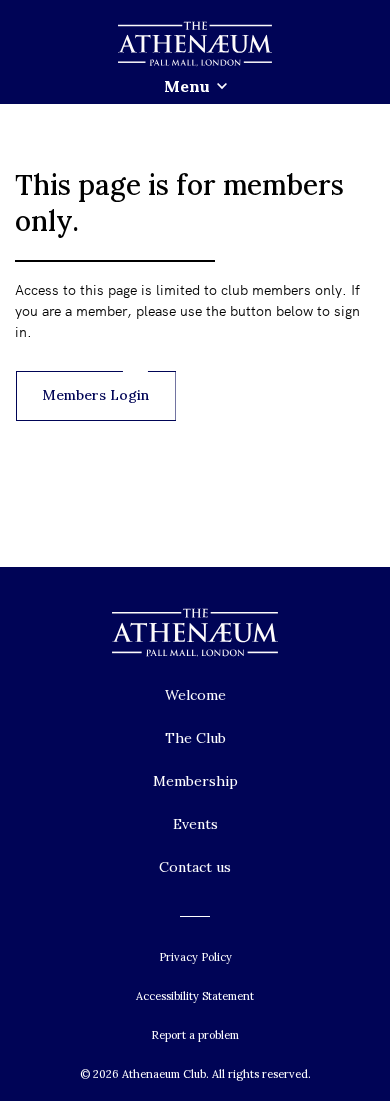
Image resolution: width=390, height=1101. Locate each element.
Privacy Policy (195, 957)
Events (195, 824)
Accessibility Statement (195, 996)
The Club (195, 738)
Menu (187, 86)
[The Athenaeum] (195, 44)
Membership (195, 781)
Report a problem (195, 1035)
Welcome (195, 695)
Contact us (195, 867)
